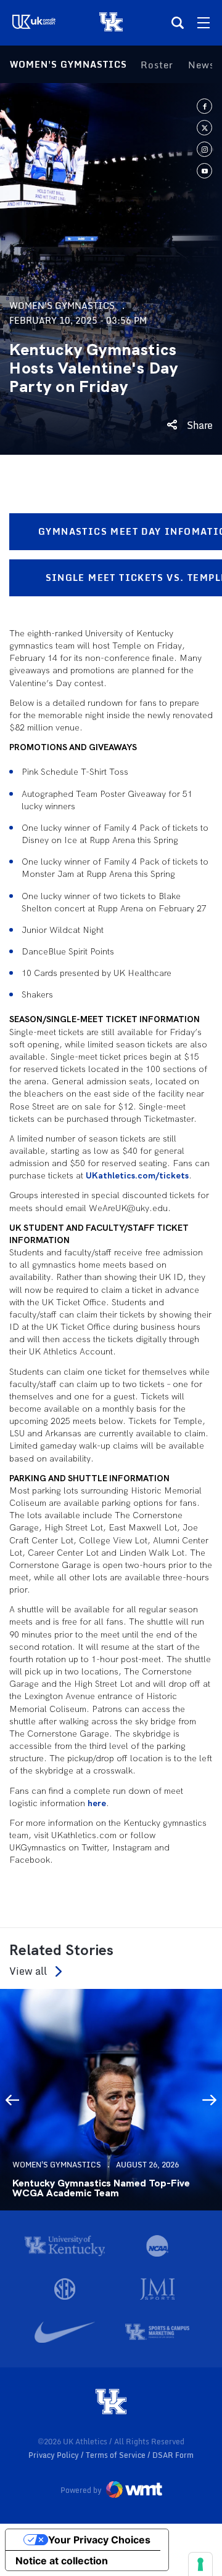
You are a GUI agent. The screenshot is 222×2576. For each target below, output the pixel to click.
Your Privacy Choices (99, 2540)
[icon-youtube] (204, 171)
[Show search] (178, 23)
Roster (157, 65)
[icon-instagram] (204, 149)
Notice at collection (62, 2561)
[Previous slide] (12, 2100)
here (97, 1803)
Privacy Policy (55, 2455)
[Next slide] (210, 2100)
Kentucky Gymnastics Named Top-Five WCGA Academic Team (101, 2188)
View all (28, 1971)
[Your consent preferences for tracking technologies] (200, 2564)
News (201, 65)
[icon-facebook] (204, 106)
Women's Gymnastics (68, 64)
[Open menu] (203, 23)
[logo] (111, 2402)
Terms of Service (117, 2455)
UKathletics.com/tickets (137, 1175)
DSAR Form (173, 2455)
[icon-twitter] (204, 128)
